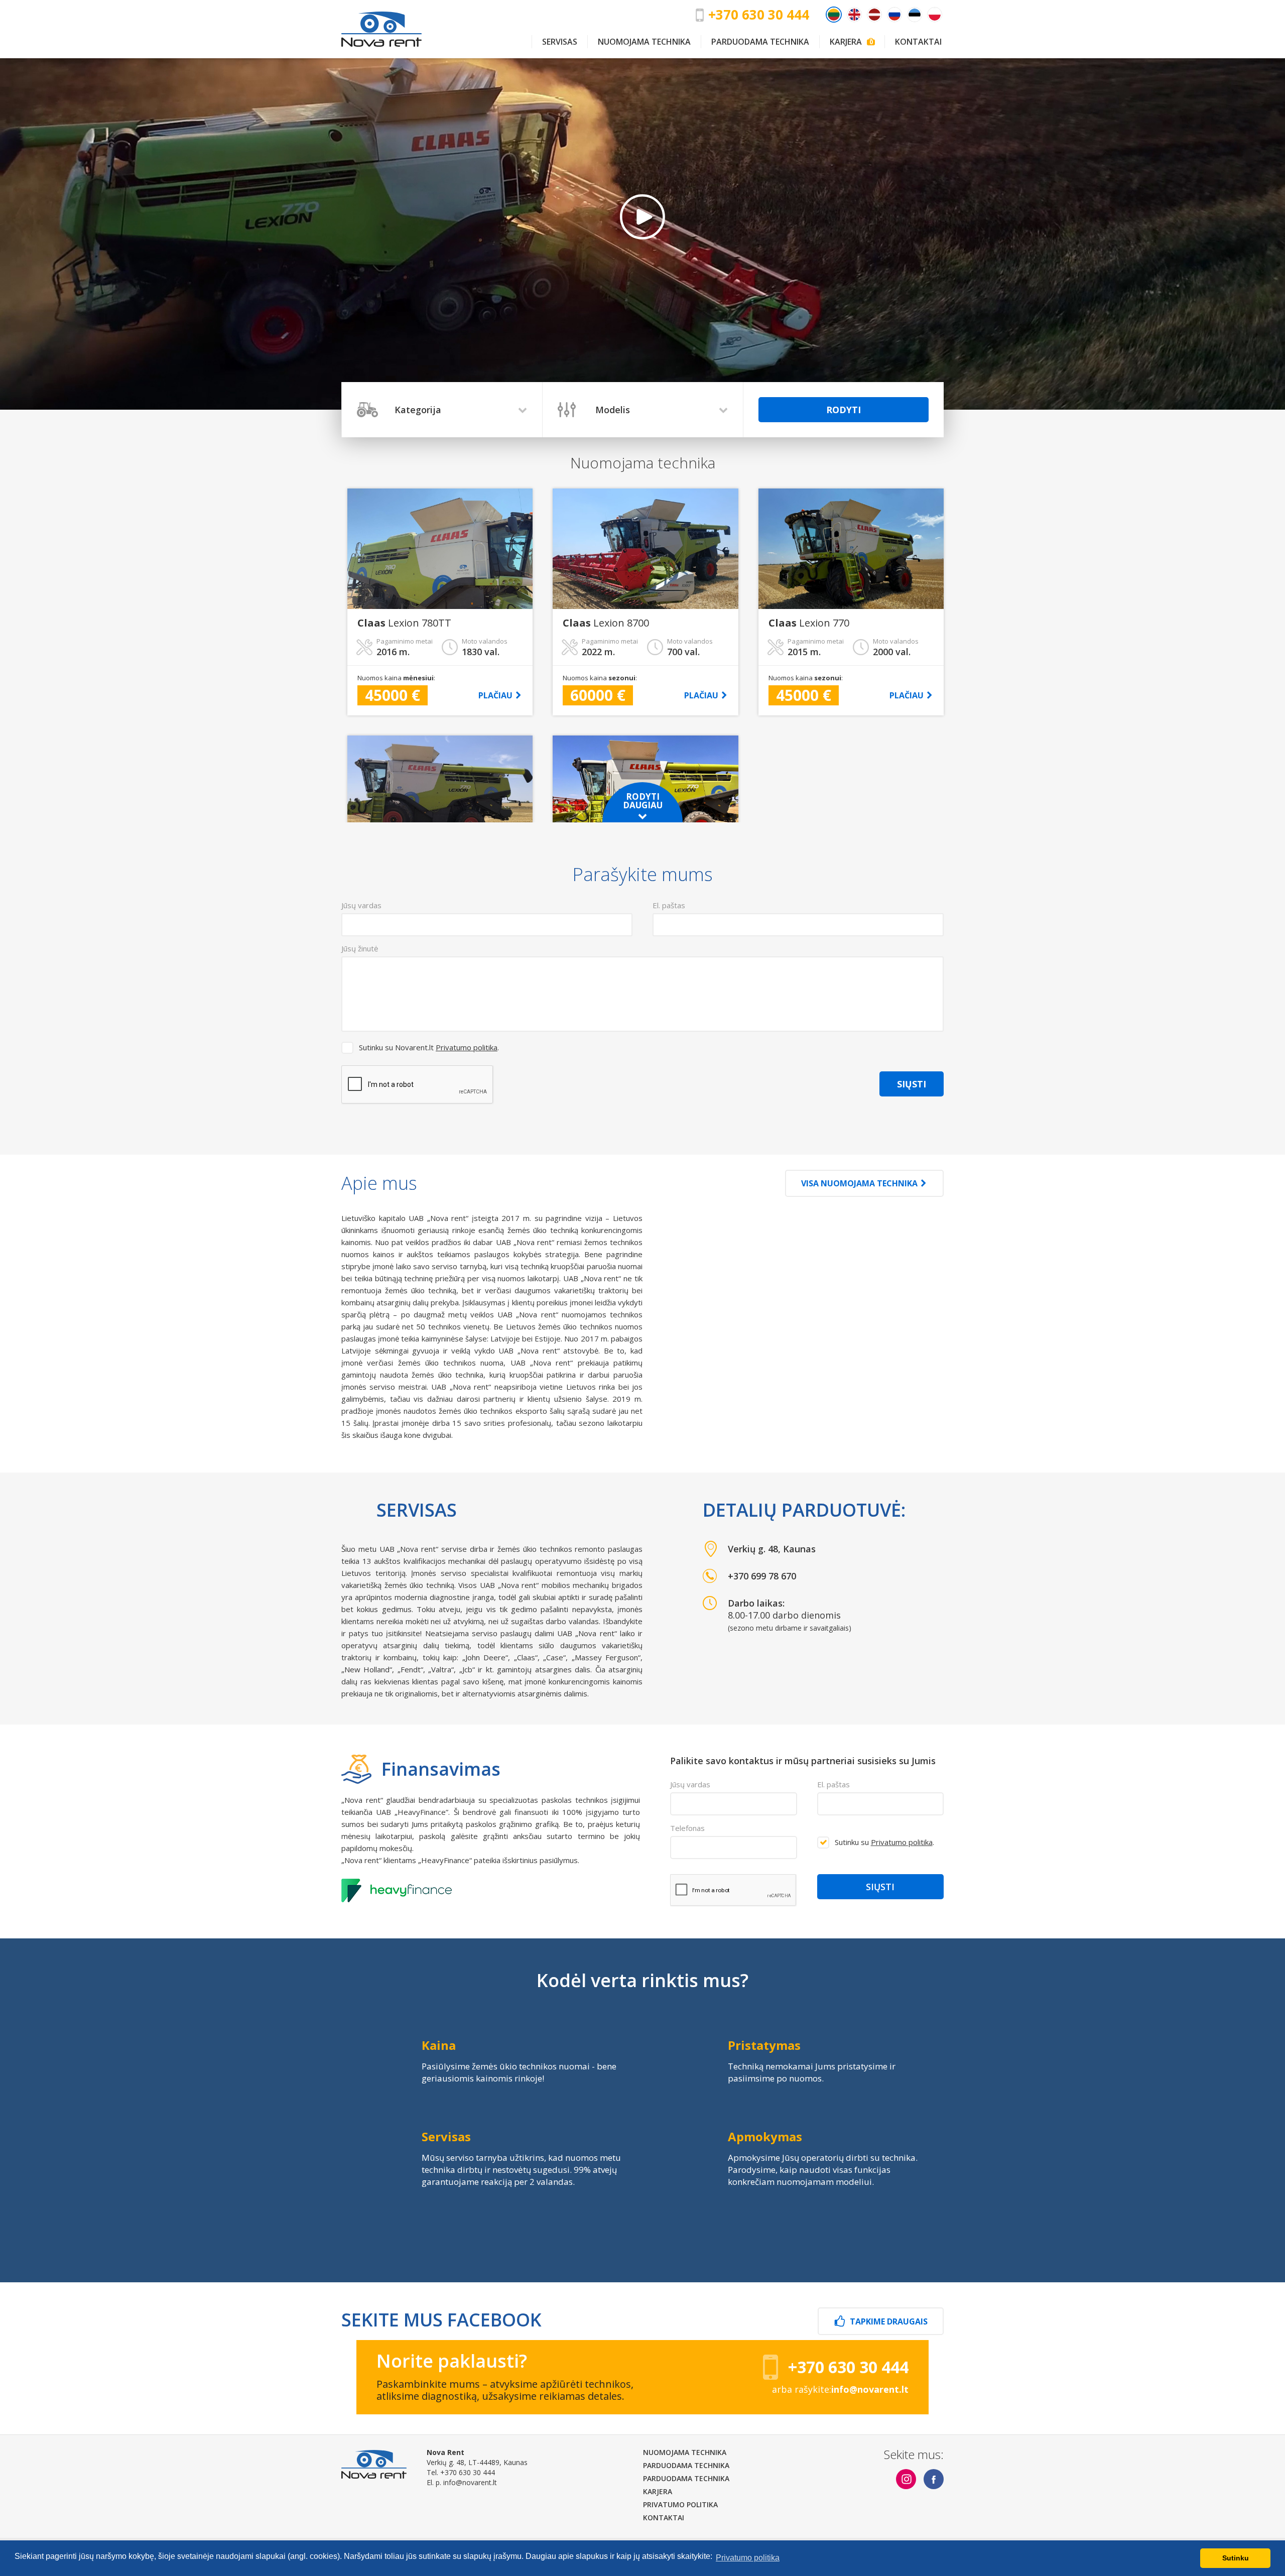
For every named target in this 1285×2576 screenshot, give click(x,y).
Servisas (560, 42)
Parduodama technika (760, 42)
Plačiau (495, 695)
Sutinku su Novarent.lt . (429, 1047)
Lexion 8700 (606, 623)
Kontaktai (918, 42)
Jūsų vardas (690, 1784)
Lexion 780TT (404, 623)
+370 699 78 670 (762, 1576)
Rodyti (844, 410)
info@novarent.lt (470, 2482)
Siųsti (912, 1084)
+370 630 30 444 (759, 15)
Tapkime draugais (889, 2321)
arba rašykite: (840, 2389)
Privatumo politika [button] (748, 2558)
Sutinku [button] (1236, 2558)
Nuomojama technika (644, 42)
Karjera (850, 42)
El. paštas (833, 1784)
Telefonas (687, 1828)
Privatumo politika (467, 1047)
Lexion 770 (809, 623)
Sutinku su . (884, 1842)
